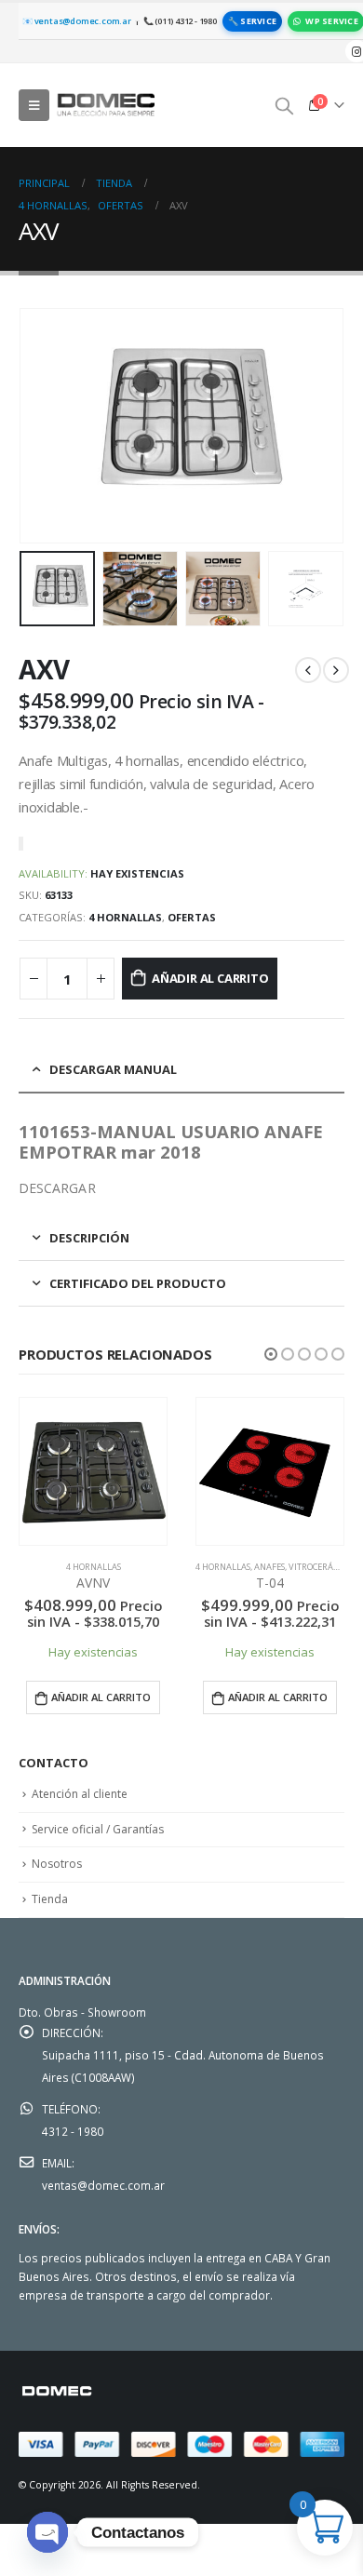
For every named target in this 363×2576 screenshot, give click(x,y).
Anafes (269, 1567)
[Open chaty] (47, 2532)
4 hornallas (125, 917)
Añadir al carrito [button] (101, 1697)
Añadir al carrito (210, 978)
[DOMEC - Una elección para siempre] (107, 105)
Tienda (50, 1899)
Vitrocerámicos (323, 1567)
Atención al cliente (80, 1794)
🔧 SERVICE (252, 21)
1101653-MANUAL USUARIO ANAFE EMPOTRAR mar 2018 (171, 1142)
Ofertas (192, 917)
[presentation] (42, 426)
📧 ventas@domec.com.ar (77, 21)
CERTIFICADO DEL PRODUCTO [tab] (138, 1283)
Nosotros (57, 1864)
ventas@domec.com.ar (103, 2185)
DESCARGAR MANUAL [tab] (113, 1069)
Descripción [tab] (89, 1238)
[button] (271, 1354)
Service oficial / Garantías (98, 1829)
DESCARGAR (57, 1188)
